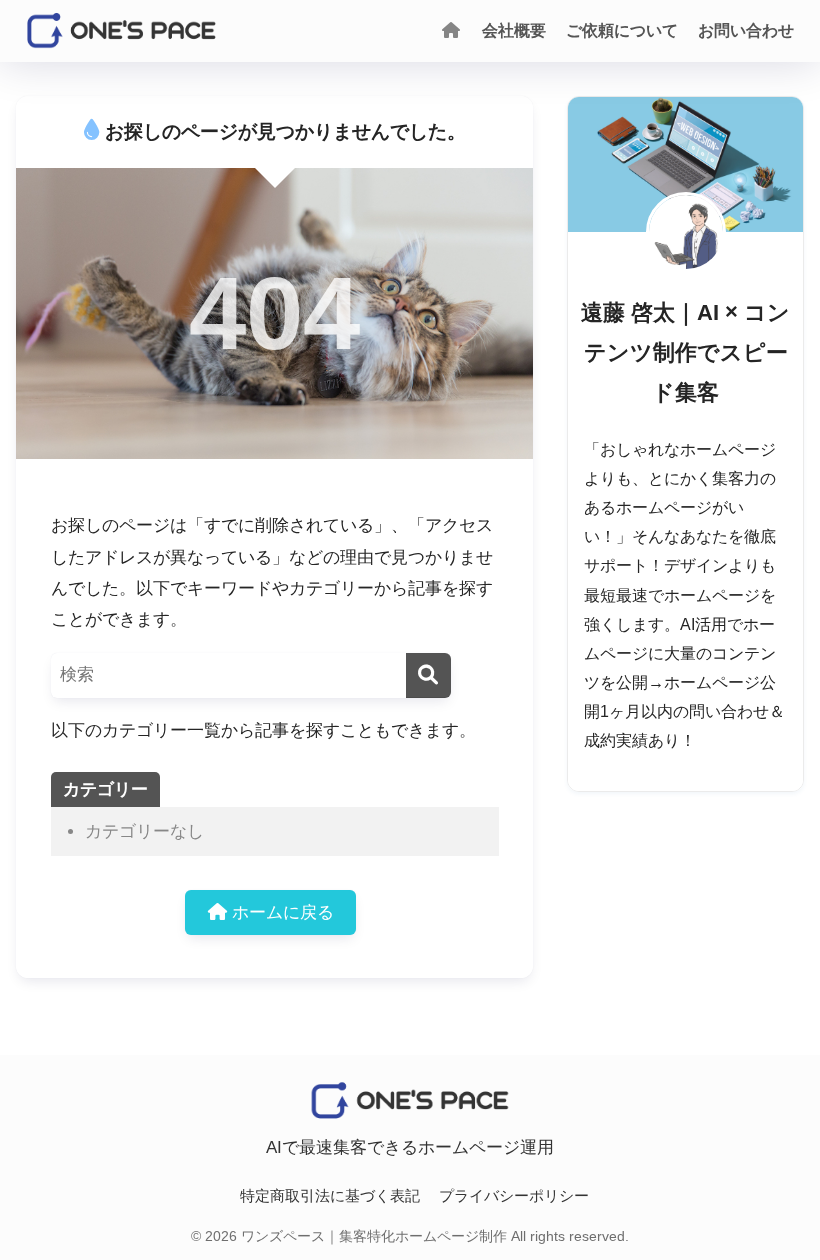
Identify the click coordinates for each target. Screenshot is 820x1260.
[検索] (428, 675)
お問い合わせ (746, 30)
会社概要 (514, 30)
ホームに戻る (280, 912)
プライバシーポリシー (514, 1196)
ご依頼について (622, 30)
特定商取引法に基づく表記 (330, 1196)
